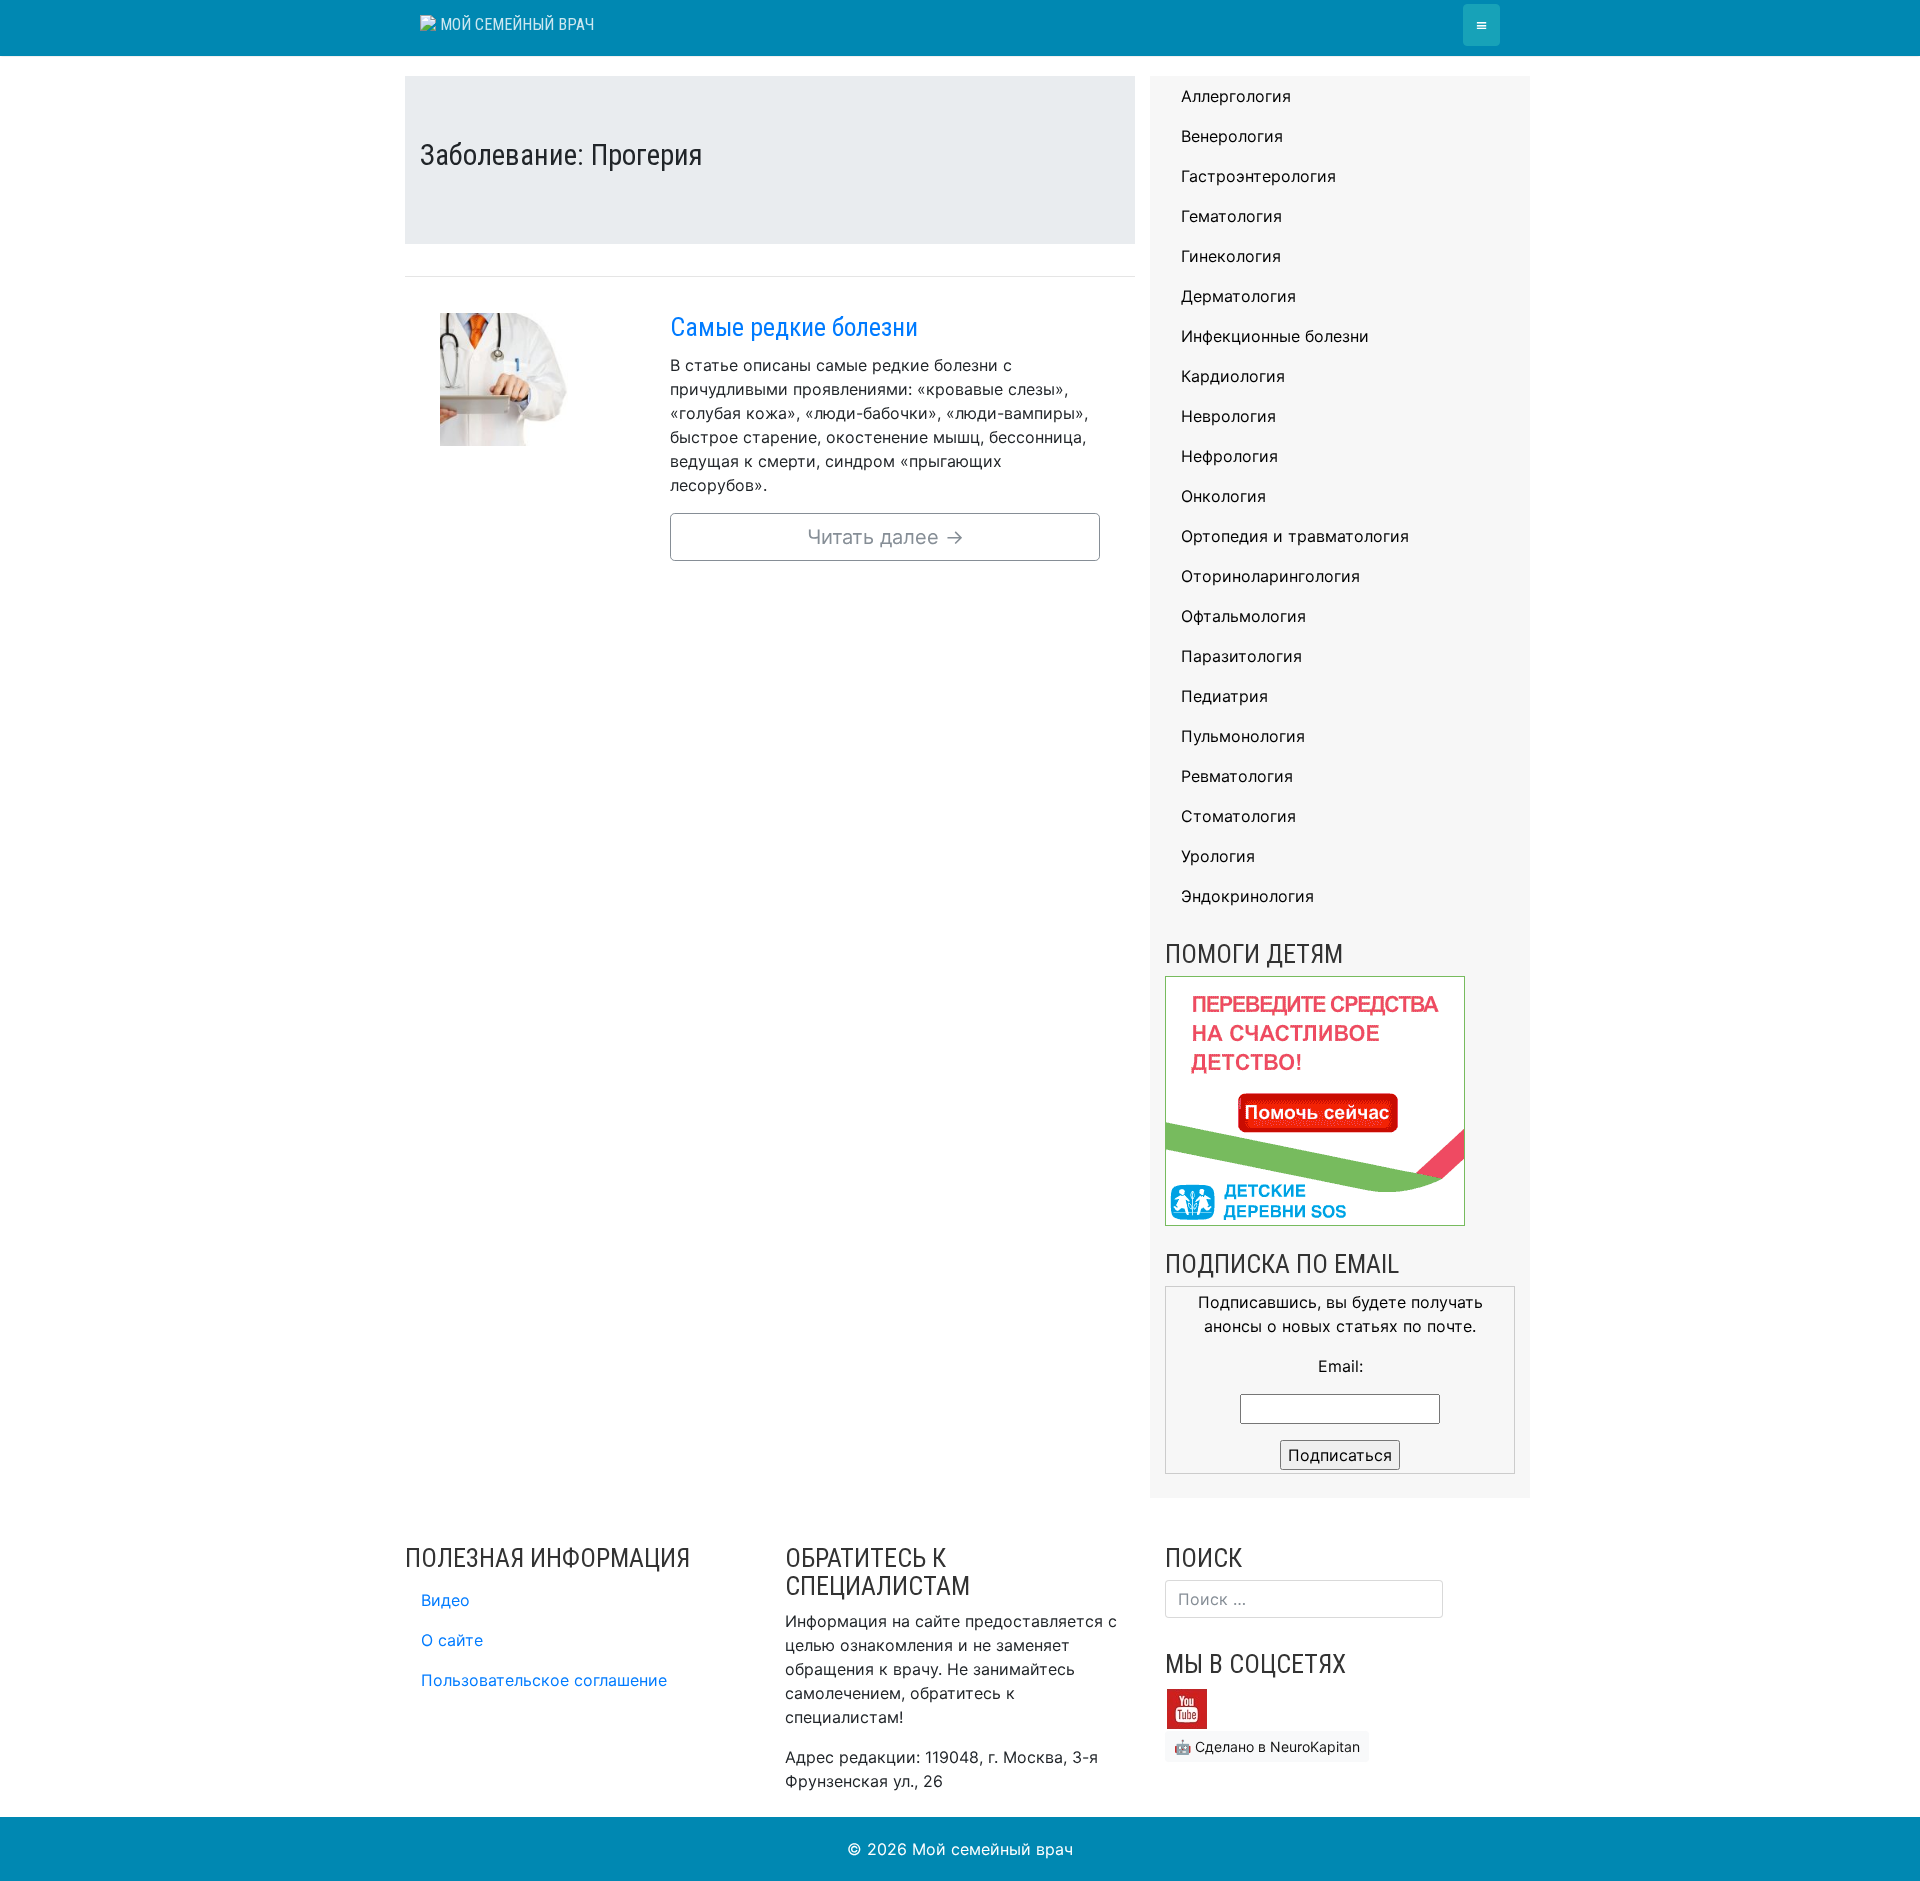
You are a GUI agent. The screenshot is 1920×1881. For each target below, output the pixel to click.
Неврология (1228, 416)
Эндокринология (1247, 896)
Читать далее (885, 537)
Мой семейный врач (515, 24)
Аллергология (1236, 96)
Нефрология (1229, 456)
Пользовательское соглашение (544, 1680)
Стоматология (1238, 816)
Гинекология (1231, 256)
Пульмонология (1243, 736)
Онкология (1223, 496)
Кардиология (1233, 376)
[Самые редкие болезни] (540, 378)
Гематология (1231, 216)
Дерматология (1238, 296)
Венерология (1232, 136)
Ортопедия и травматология (1295, 536)
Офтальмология (1243, 616)
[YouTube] (1187, 1707)
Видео (445, 1600)
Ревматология (1237, 776)
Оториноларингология (1270, 576)
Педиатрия (1224, 696)
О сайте (452, 1640)
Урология (1218, 856)
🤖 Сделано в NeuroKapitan (1267, 1746)
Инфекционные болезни (1275, 336)
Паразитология (1241, 656)
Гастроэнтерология (1258, 176)
